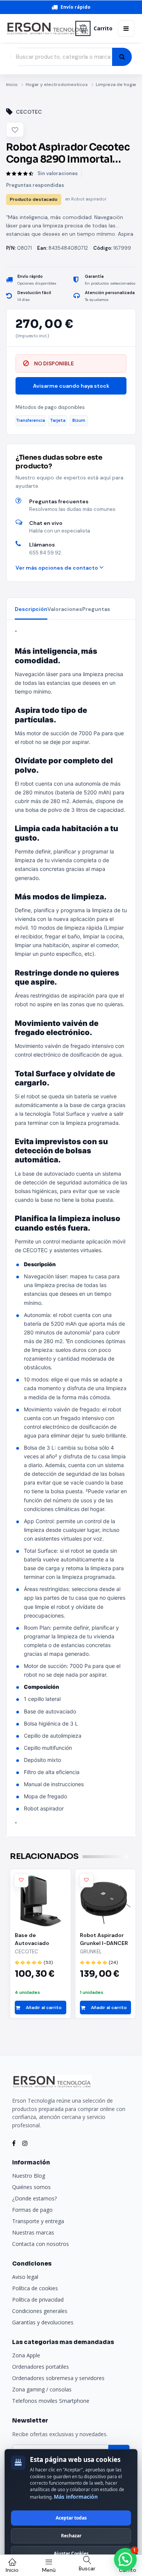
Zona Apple (26, 2355)
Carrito (103, 28)
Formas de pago (32, 2210)
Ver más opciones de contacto (57, 568)
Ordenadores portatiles (41, 2367)
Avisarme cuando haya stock (71, 386)
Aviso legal (25, 2277)
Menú (49, 2570)
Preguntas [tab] (96, 609)
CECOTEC (29, 112)
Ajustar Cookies (71, 2553)
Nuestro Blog (29, 2176)
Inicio (12, 85)
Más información (76, 2497)
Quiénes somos (31, 2187)
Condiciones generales (40, 2311)
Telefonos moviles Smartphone (51, 2401)
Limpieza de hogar (116, 85)
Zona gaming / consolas (42, 2389)
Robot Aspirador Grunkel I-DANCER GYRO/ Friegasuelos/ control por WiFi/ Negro (104, 1939)
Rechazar (71, 2536)
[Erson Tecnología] (38, 29)
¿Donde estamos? (34, 2198)
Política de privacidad (38, 2300)
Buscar (87, 2568)
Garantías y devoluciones (43, 2322)
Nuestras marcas (33, 2232)
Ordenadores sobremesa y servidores (58, 2378)
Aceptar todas (71, 2518)
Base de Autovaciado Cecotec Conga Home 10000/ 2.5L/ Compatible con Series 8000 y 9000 (40, 1939)
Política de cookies (35, 2288)
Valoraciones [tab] (65, 609)
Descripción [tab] (31, 609)
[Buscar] (122, 57)
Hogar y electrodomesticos (57, 85)
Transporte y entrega (38, 2221)
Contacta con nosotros (41, 2244)
